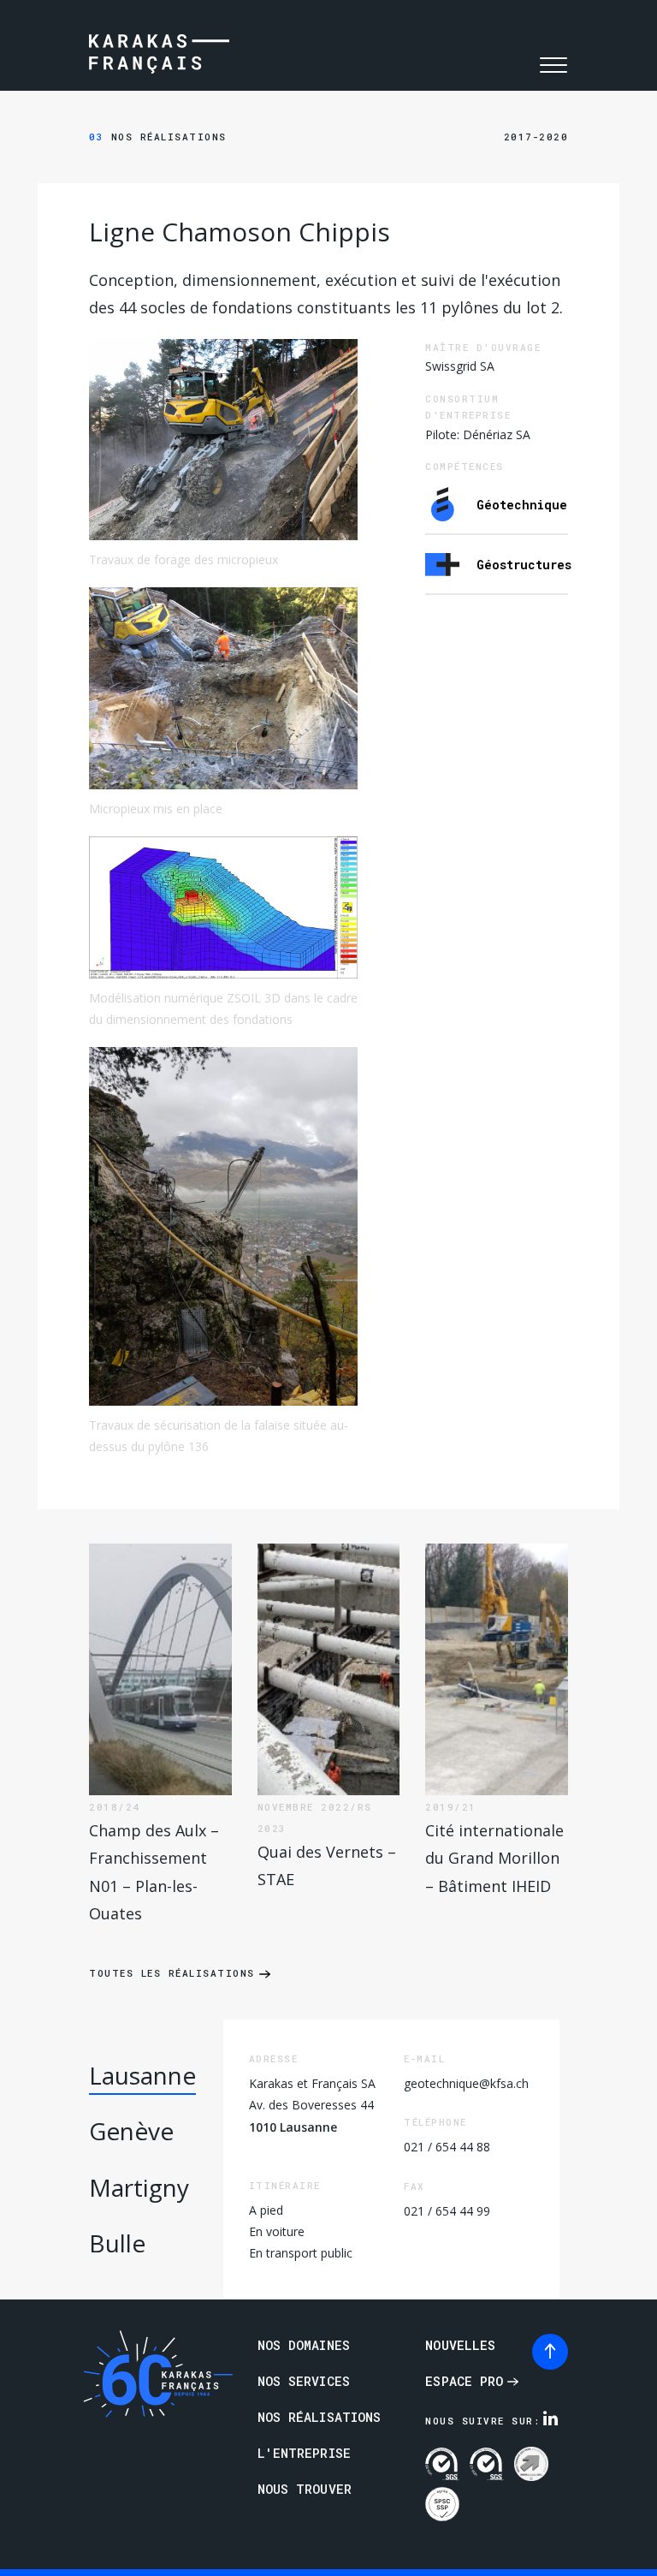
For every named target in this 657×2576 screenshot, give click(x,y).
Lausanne (142, 2075)
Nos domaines (304, 2345)
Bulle (117, 2243)
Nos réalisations (158, 137)
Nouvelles (460, 2345)
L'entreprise (304, 2453)
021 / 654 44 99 (447, 2211)
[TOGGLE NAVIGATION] (553, 65)
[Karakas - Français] (159, 56)
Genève (131, 2131)
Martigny (139, 2187)
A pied (266, 2210)
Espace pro (464, 2381)
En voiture (277, 2231)
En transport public (301, 2253)
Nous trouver (305, 2489)
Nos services (304, 2381)
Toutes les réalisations (172, 1973)
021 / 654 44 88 (447, 2147)
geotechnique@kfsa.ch (466, 2083)
